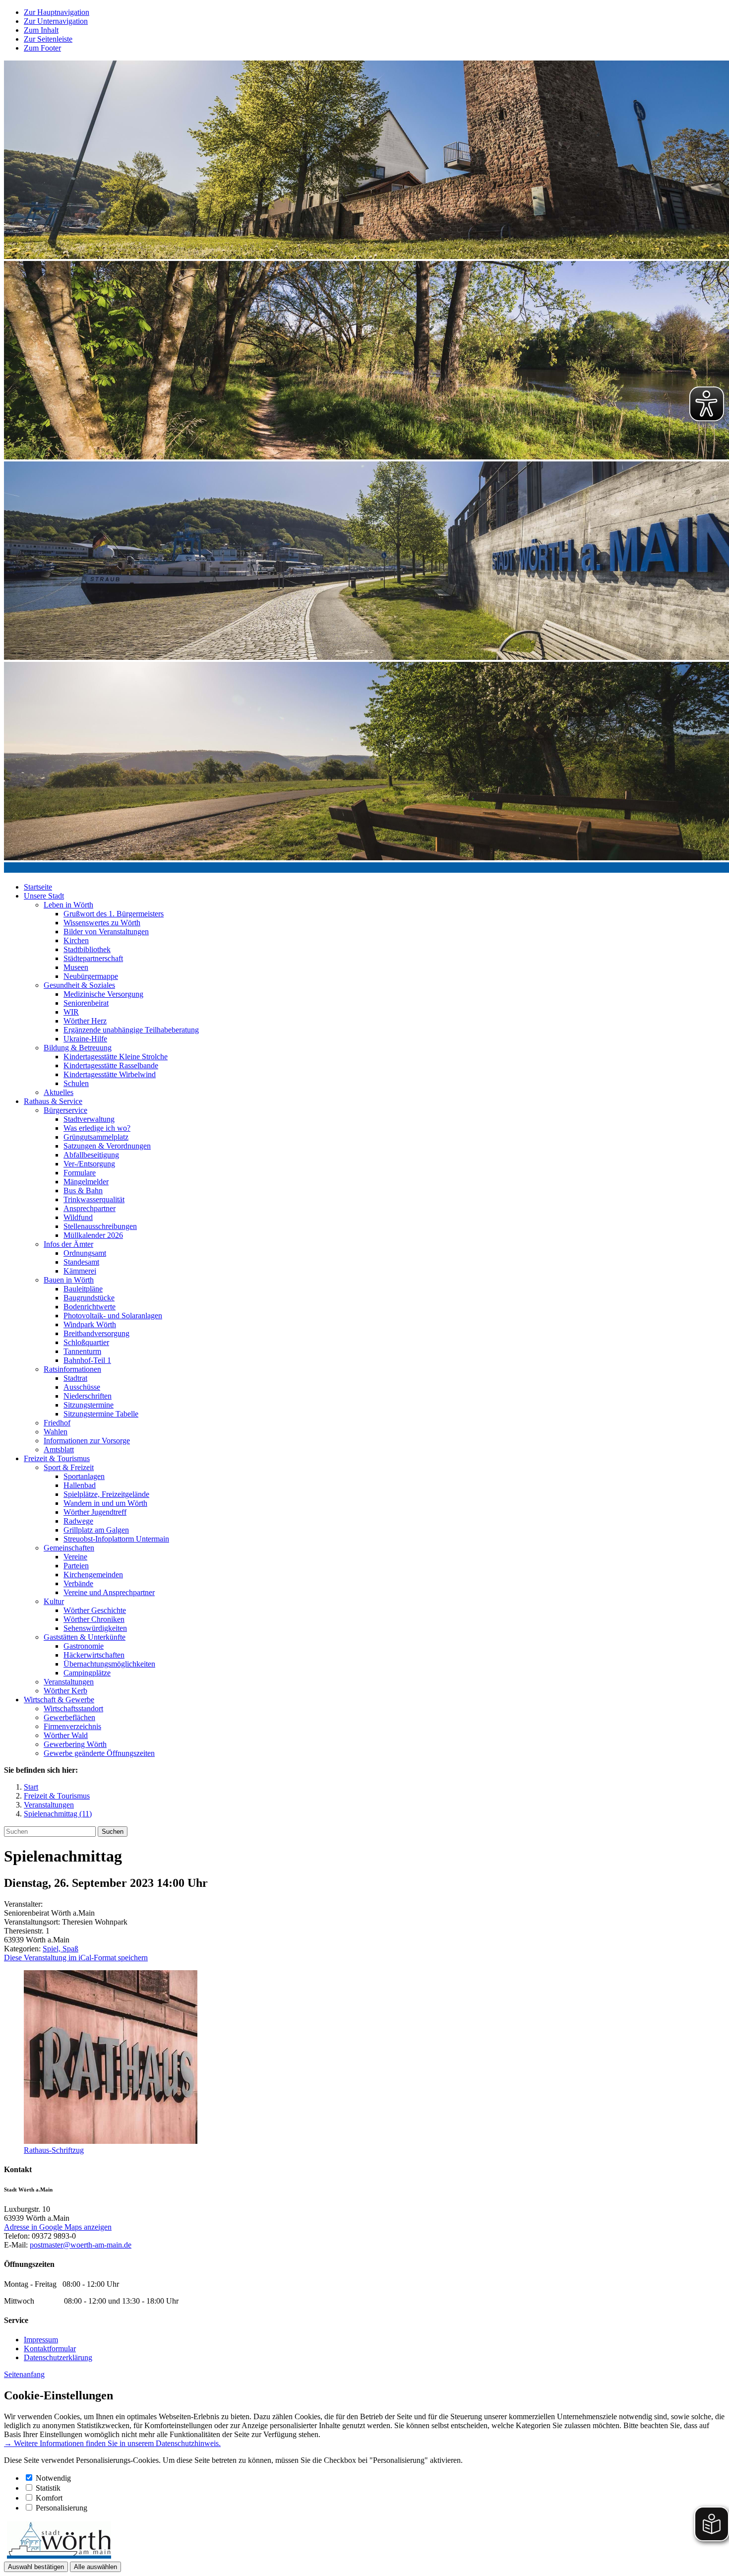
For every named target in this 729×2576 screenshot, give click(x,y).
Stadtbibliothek (87, 949)
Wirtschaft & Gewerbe (59, 1700)
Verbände (78, 1583)
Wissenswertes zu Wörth (102, 923)
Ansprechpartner (90, 1208)
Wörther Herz (85, 1021)
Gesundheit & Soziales (79, 985)
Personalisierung (61, 2508)
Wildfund (78, 1217)
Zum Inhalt (41, 30)
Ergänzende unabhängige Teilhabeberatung (131, 1030)
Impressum (41, 2340)
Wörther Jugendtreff (95, 1512)
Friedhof (57, 1423)
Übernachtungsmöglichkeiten (109, 1664)
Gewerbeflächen (69, 1717)
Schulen (76, 1083)
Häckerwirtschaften (94, 1655)
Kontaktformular (50, 2349)
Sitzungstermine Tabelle (101, 1414)
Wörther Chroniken (94, 1619)
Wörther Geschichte (95, 1610)
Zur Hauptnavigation (57, 12)
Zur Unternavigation (56, 21)
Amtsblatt (59, 1449)
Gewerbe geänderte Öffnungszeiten (99, 1753)
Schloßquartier (86, 1342)
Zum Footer (42, 48)
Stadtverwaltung (89, 1119)
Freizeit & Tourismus (57, 1458)
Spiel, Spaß (61, 1949)
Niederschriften (88, 1396)
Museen (76, 967)
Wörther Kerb (65, 1691)
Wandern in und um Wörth (105, 1503)
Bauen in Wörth (69, 1280)
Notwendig (53, 2478)
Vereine (75, 1557)
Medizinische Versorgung (103, 994)
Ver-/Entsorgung (89, 1164)
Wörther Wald (66, 1735)
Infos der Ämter (68, 1244)
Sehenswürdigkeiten (95, 1628)
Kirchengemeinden (93, 1575)
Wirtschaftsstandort (73, 1708)
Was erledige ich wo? (97, 1128)
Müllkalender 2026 (93, 1235)
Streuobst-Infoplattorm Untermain (116, 1539)
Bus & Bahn (83, 1191)
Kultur (54, 1601)
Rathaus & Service (53, 1101)
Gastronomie (84, 1646)
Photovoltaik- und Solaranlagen (113, 1316)
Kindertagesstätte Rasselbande (111, 1065)
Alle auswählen (95, 2567)
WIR (71, 1012)
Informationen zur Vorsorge (87, 1441)
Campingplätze (87, 1673)
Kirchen (76, 940)
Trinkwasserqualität (94, 1199)
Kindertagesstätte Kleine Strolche (116, 1057)
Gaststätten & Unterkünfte (85, 1637)
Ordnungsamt (85, 1253)
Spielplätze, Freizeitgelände (106, 1494)
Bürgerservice (65, 1110)
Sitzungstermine (89, 1405)
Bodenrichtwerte (90, 1307)
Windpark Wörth (90, 1324)
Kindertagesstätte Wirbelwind (110, 1074)
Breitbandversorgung (96, 1333)
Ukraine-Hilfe (85, 1039)
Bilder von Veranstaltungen (106, 932)
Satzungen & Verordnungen (107, 1146)
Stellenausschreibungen (100, 1226)
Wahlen (56, 1432)
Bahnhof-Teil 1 (87, 1360)
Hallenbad (80, 1485)
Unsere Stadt (44, 896)
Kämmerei (80, 1271)
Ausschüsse (82, 1387)
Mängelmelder (86, 1182)
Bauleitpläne (83, 1289)
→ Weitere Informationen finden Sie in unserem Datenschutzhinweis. (112, 2443)
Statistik (48, 2488)
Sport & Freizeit (69, 1467)
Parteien (76, 1566)
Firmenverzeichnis (72, 1726)
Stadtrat (75, 1378)
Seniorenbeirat (86, 1003)
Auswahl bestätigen (36, 2567)
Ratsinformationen (72, 1369)
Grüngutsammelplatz (96, 1137)
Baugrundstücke (89, 1298)
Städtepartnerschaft (93, 958)
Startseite (38, 887)
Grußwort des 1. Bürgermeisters (114, 914)
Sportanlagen (84, 1476)
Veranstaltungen (69, 1682)
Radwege (78, 1521)
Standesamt (81, 1262)
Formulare (80, 1173)
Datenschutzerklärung (58, 2357)
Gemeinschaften (69, 1548)
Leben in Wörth (68, 905)
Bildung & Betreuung (78, 1048)
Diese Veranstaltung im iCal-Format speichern (76, 1958)
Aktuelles (59, 1092)
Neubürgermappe (91, 976)
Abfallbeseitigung (91, 1155)
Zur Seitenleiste (48, 39)
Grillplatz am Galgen (96, 1530)
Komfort (49, 2498)
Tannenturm (82, 1351)
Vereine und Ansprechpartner (109, 1592)
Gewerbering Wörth (75, 1744)
